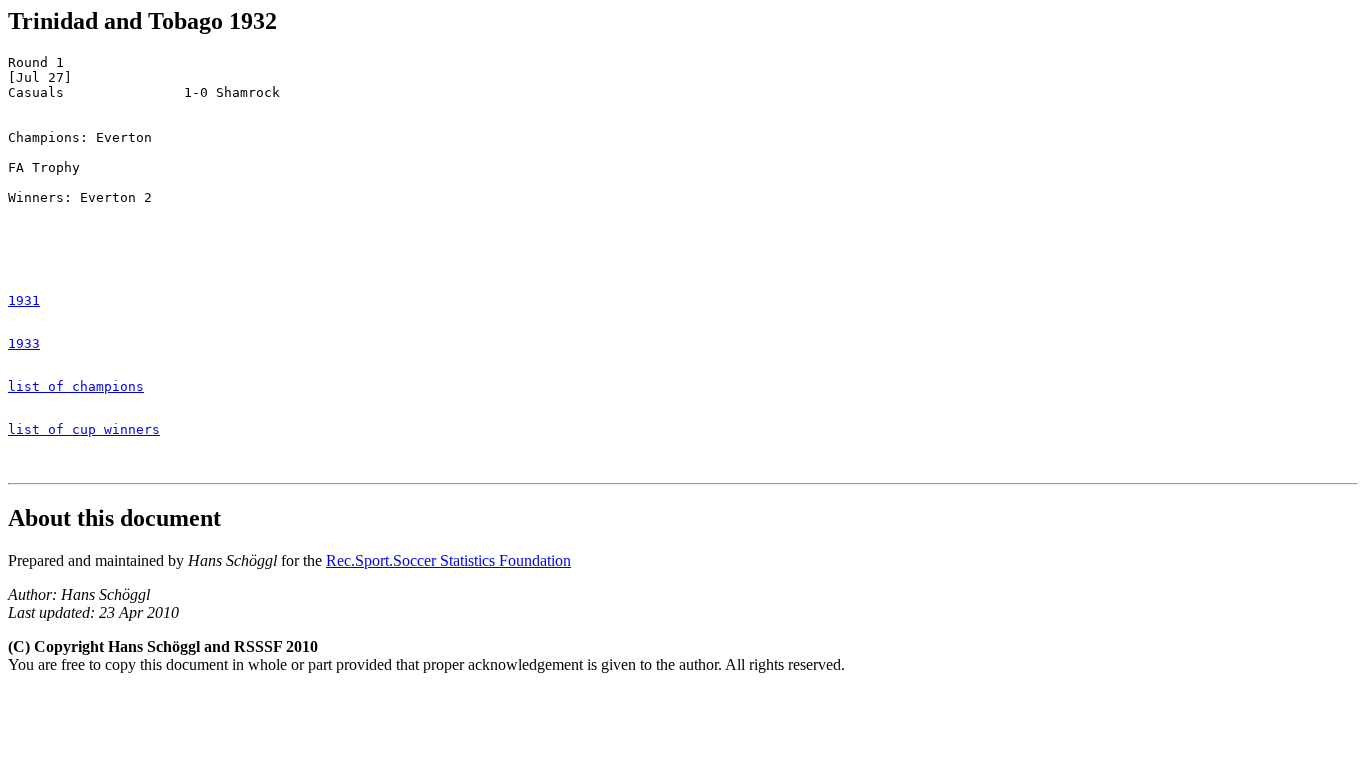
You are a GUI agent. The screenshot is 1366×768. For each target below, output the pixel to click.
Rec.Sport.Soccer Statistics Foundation (448, 560)
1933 (24, 343)
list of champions (76, 386)
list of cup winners (84, 429)
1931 (24, 300)
